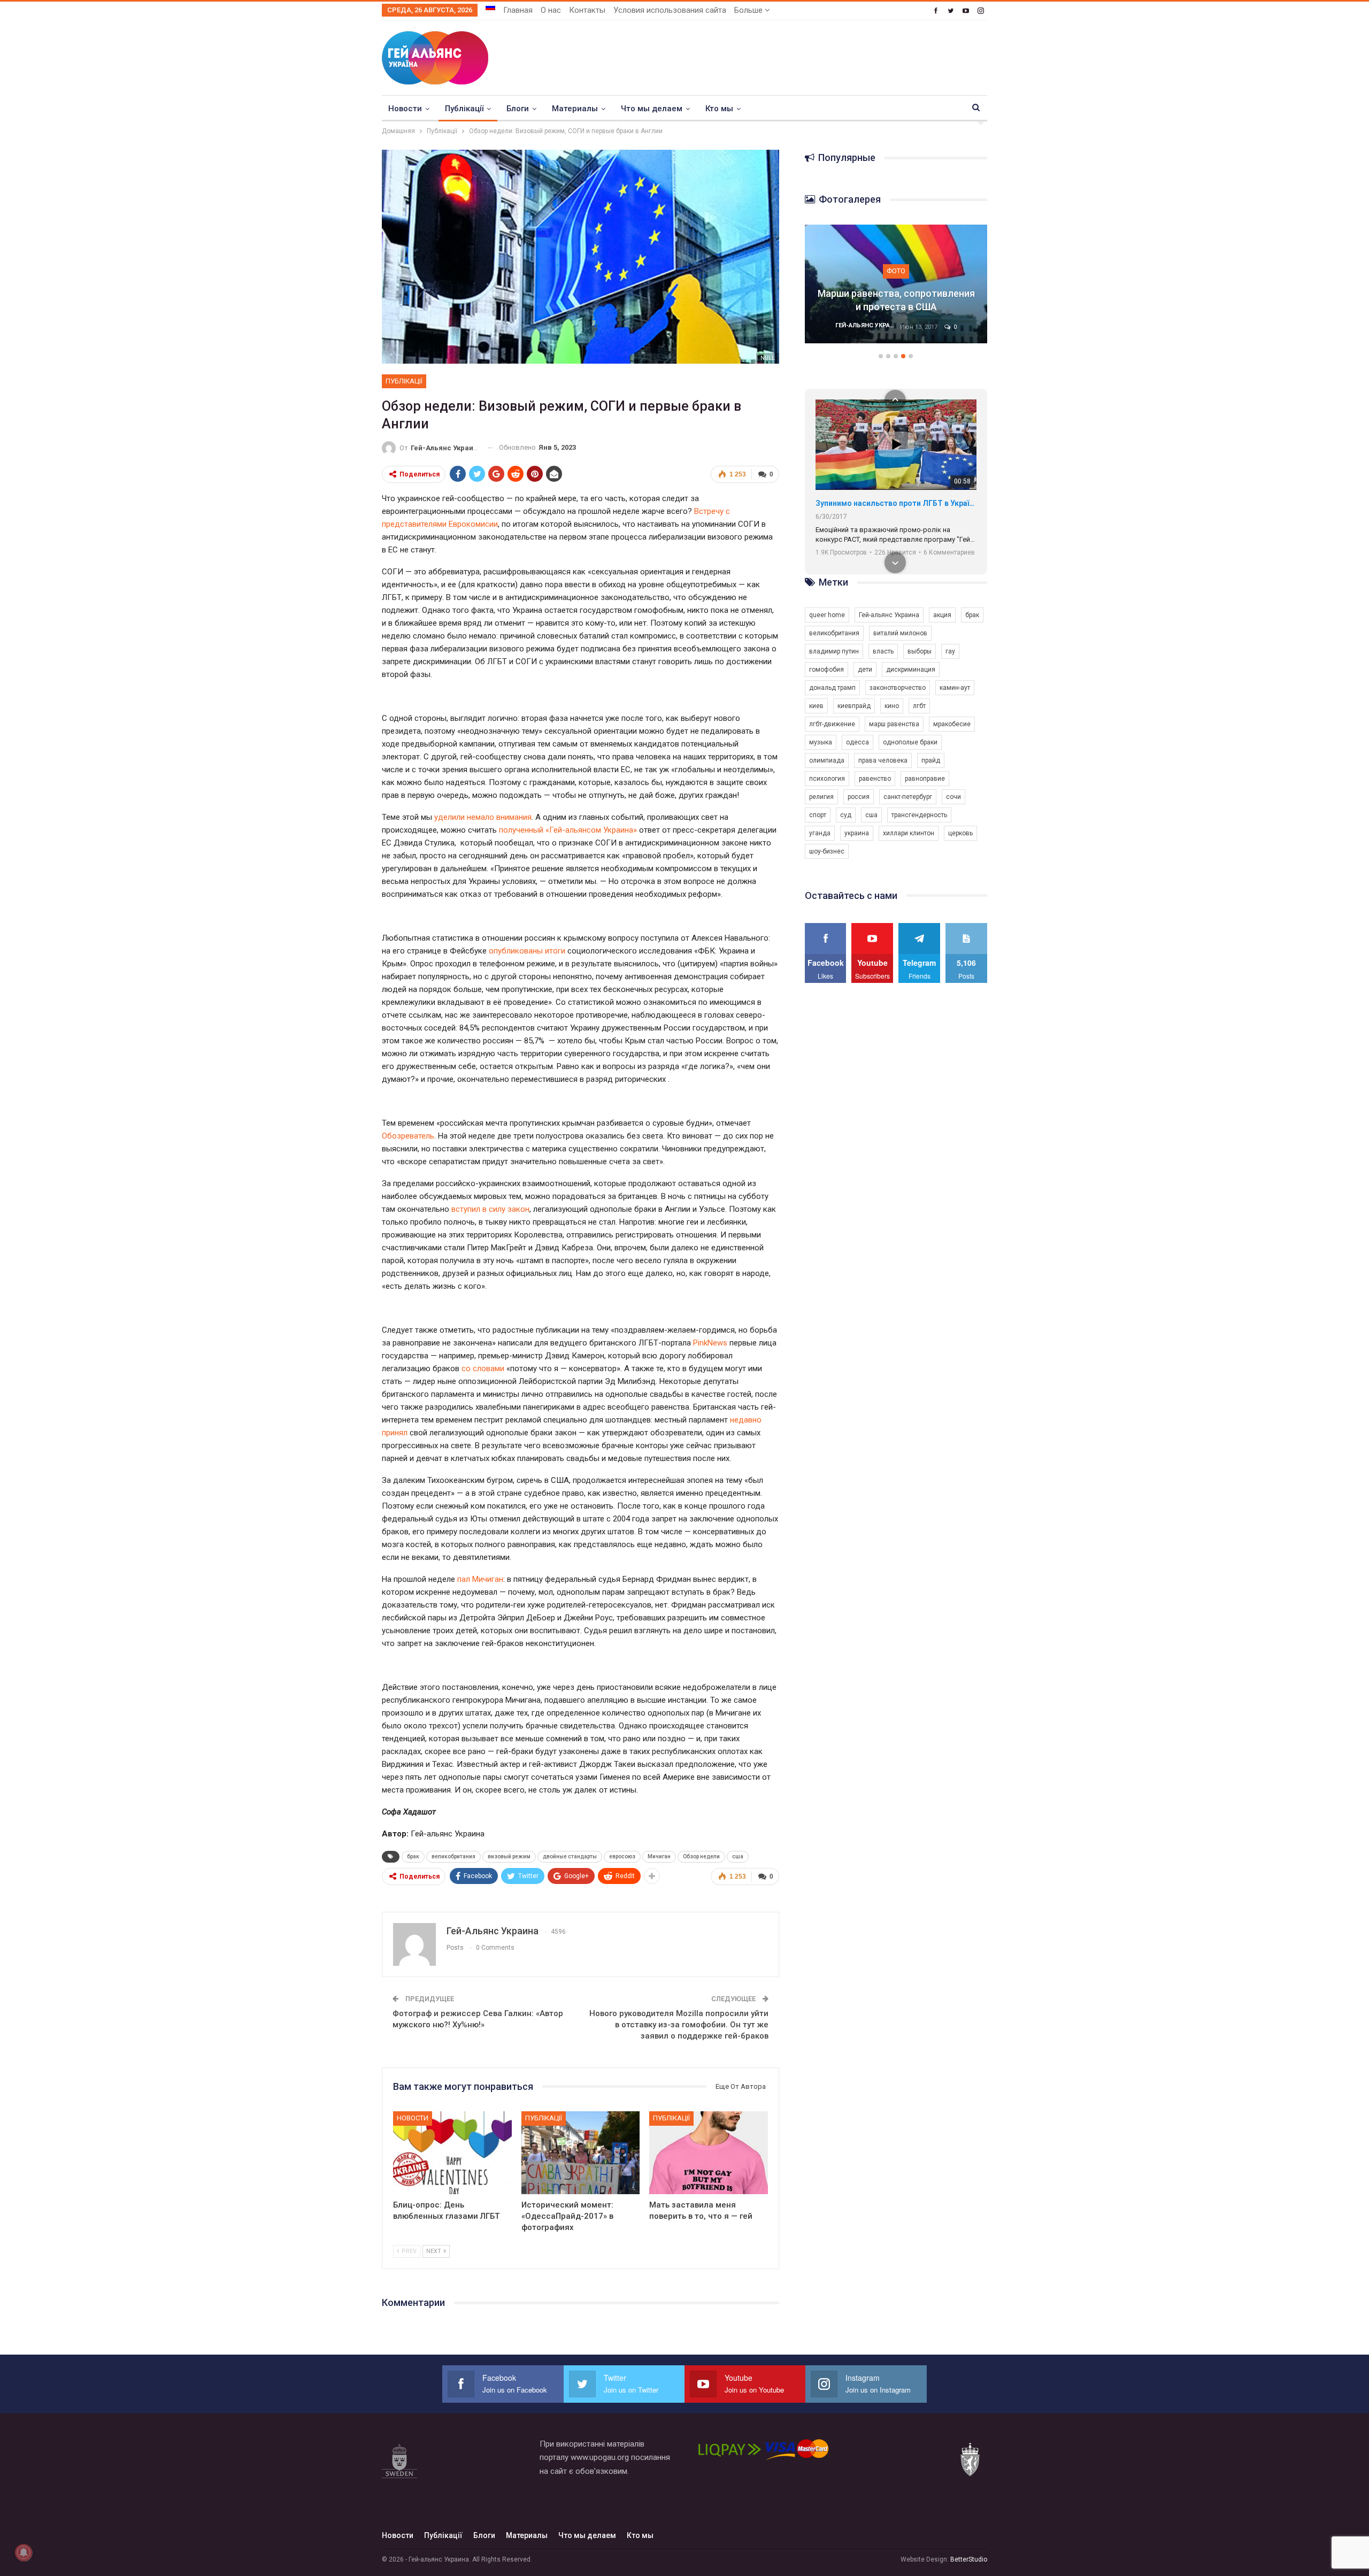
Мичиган (659, 1856)
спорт (818, 815)
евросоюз (622, 1856)
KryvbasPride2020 (848, 503)
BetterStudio (969, 2559)
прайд (931, 760)
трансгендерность (919, 815)
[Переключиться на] (490, 7)
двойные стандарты (570, 1856)
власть (883, 651)
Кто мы (719, 109)
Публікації (464, 109)
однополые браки (910, 742)
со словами (483, 1368)
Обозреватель (408, 1136)
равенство (875, 779)
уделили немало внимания (483, 817)
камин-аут (955, 688)
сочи (953, 797)
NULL (768, 358)
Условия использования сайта (670, 10)
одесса (857, 742)
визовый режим (509, 1856)
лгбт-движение (832, 724)
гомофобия (826, 670)
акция (942, 615)
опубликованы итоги (527, 951)
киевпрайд (854, 706)
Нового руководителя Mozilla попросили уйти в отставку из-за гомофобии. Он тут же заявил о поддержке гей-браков (679, 2025)
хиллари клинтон (909, 833)
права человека (883, 760)
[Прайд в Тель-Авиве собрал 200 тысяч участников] (896, 284)
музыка (821, 742)
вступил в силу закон (490, 1209)
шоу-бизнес (827, 851)
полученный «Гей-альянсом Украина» (568, 830)
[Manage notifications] (24, 2552)
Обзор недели (701, 1856)
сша (738, 1856)
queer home (827, 615)
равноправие (925, 779)
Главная (518, 10)
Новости (405, 109)
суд (846, 815)
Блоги (518, 109)
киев (816, 706)
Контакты (587, 10)
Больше (749, 10)
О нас (551, 10)
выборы (920, 651)
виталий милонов (900, 633)
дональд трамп (832, 688)
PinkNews (711, 1343)
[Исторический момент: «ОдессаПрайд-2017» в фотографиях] (581, 2153)
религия (821, 797)
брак (413, 1856)
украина (857, 833)
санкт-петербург (908, 797)
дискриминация (911, 670)
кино (892, 706)
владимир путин (834, 651)
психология (827, 779)
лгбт (919, 706)
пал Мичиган (480, 1579)
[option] (896, 289)
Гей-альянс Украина (889, 615)
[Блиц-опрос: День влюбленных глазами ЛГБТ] (452, 2153)
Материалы (575, 109)
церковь (960, 833)
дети (865, 670)
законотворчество (898, 688)
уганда (820, 833)
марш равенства (894, 724)
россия (859, 797)
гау (950, 651)
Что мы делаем (652, 109)
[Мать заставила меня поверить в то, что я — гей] (709, 2153)
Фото (896, 271)
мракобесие (952, 724)
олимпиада (827, 760)
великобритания (453, 1856)
